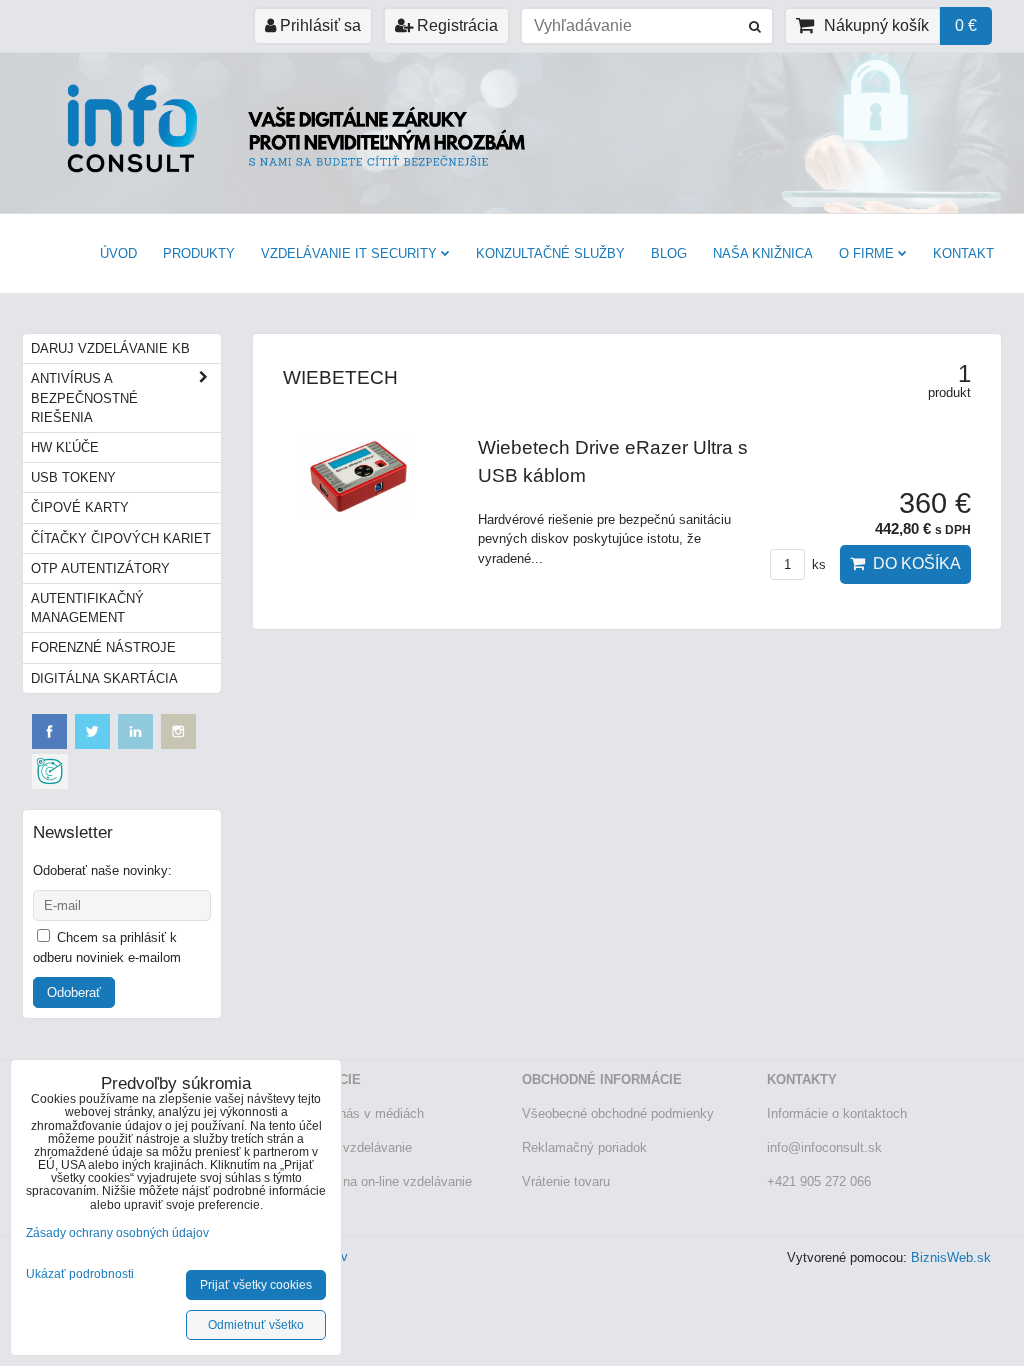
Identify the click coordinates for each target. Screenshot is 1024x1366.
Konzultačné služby (550, 253)
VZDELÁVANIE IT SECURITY (349, 253)
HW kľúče (65, 447)
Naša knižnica (763, 253)
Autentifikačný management (87, 608)
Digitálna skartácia (104, 678)
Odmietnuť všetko (256, 1325)
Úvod (118, 253)
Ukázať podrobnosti (80, 1274)
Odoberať (74, 992)
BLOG (669, 253)
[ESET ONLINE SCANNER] (50, 784)
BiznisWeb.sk (951, 1257)
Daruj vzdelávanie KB (110, 348)
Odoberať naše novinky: (102, 870)
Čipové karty (80, 507)
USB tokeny (73, 477)
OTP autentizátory (100, 568)
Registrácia (455, 25)
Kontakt (963, 253)
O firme (866, 253)
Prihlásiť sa (318, 25)
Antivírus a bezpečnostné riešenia (84, 397)
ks (817, 564)
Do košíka (913, 563)
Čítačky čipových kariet (121, 538)
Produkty (199, 253)
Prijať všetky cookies (256, 1285)
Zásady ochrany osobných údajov (117, 1233)
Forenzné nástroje (103, 647)
